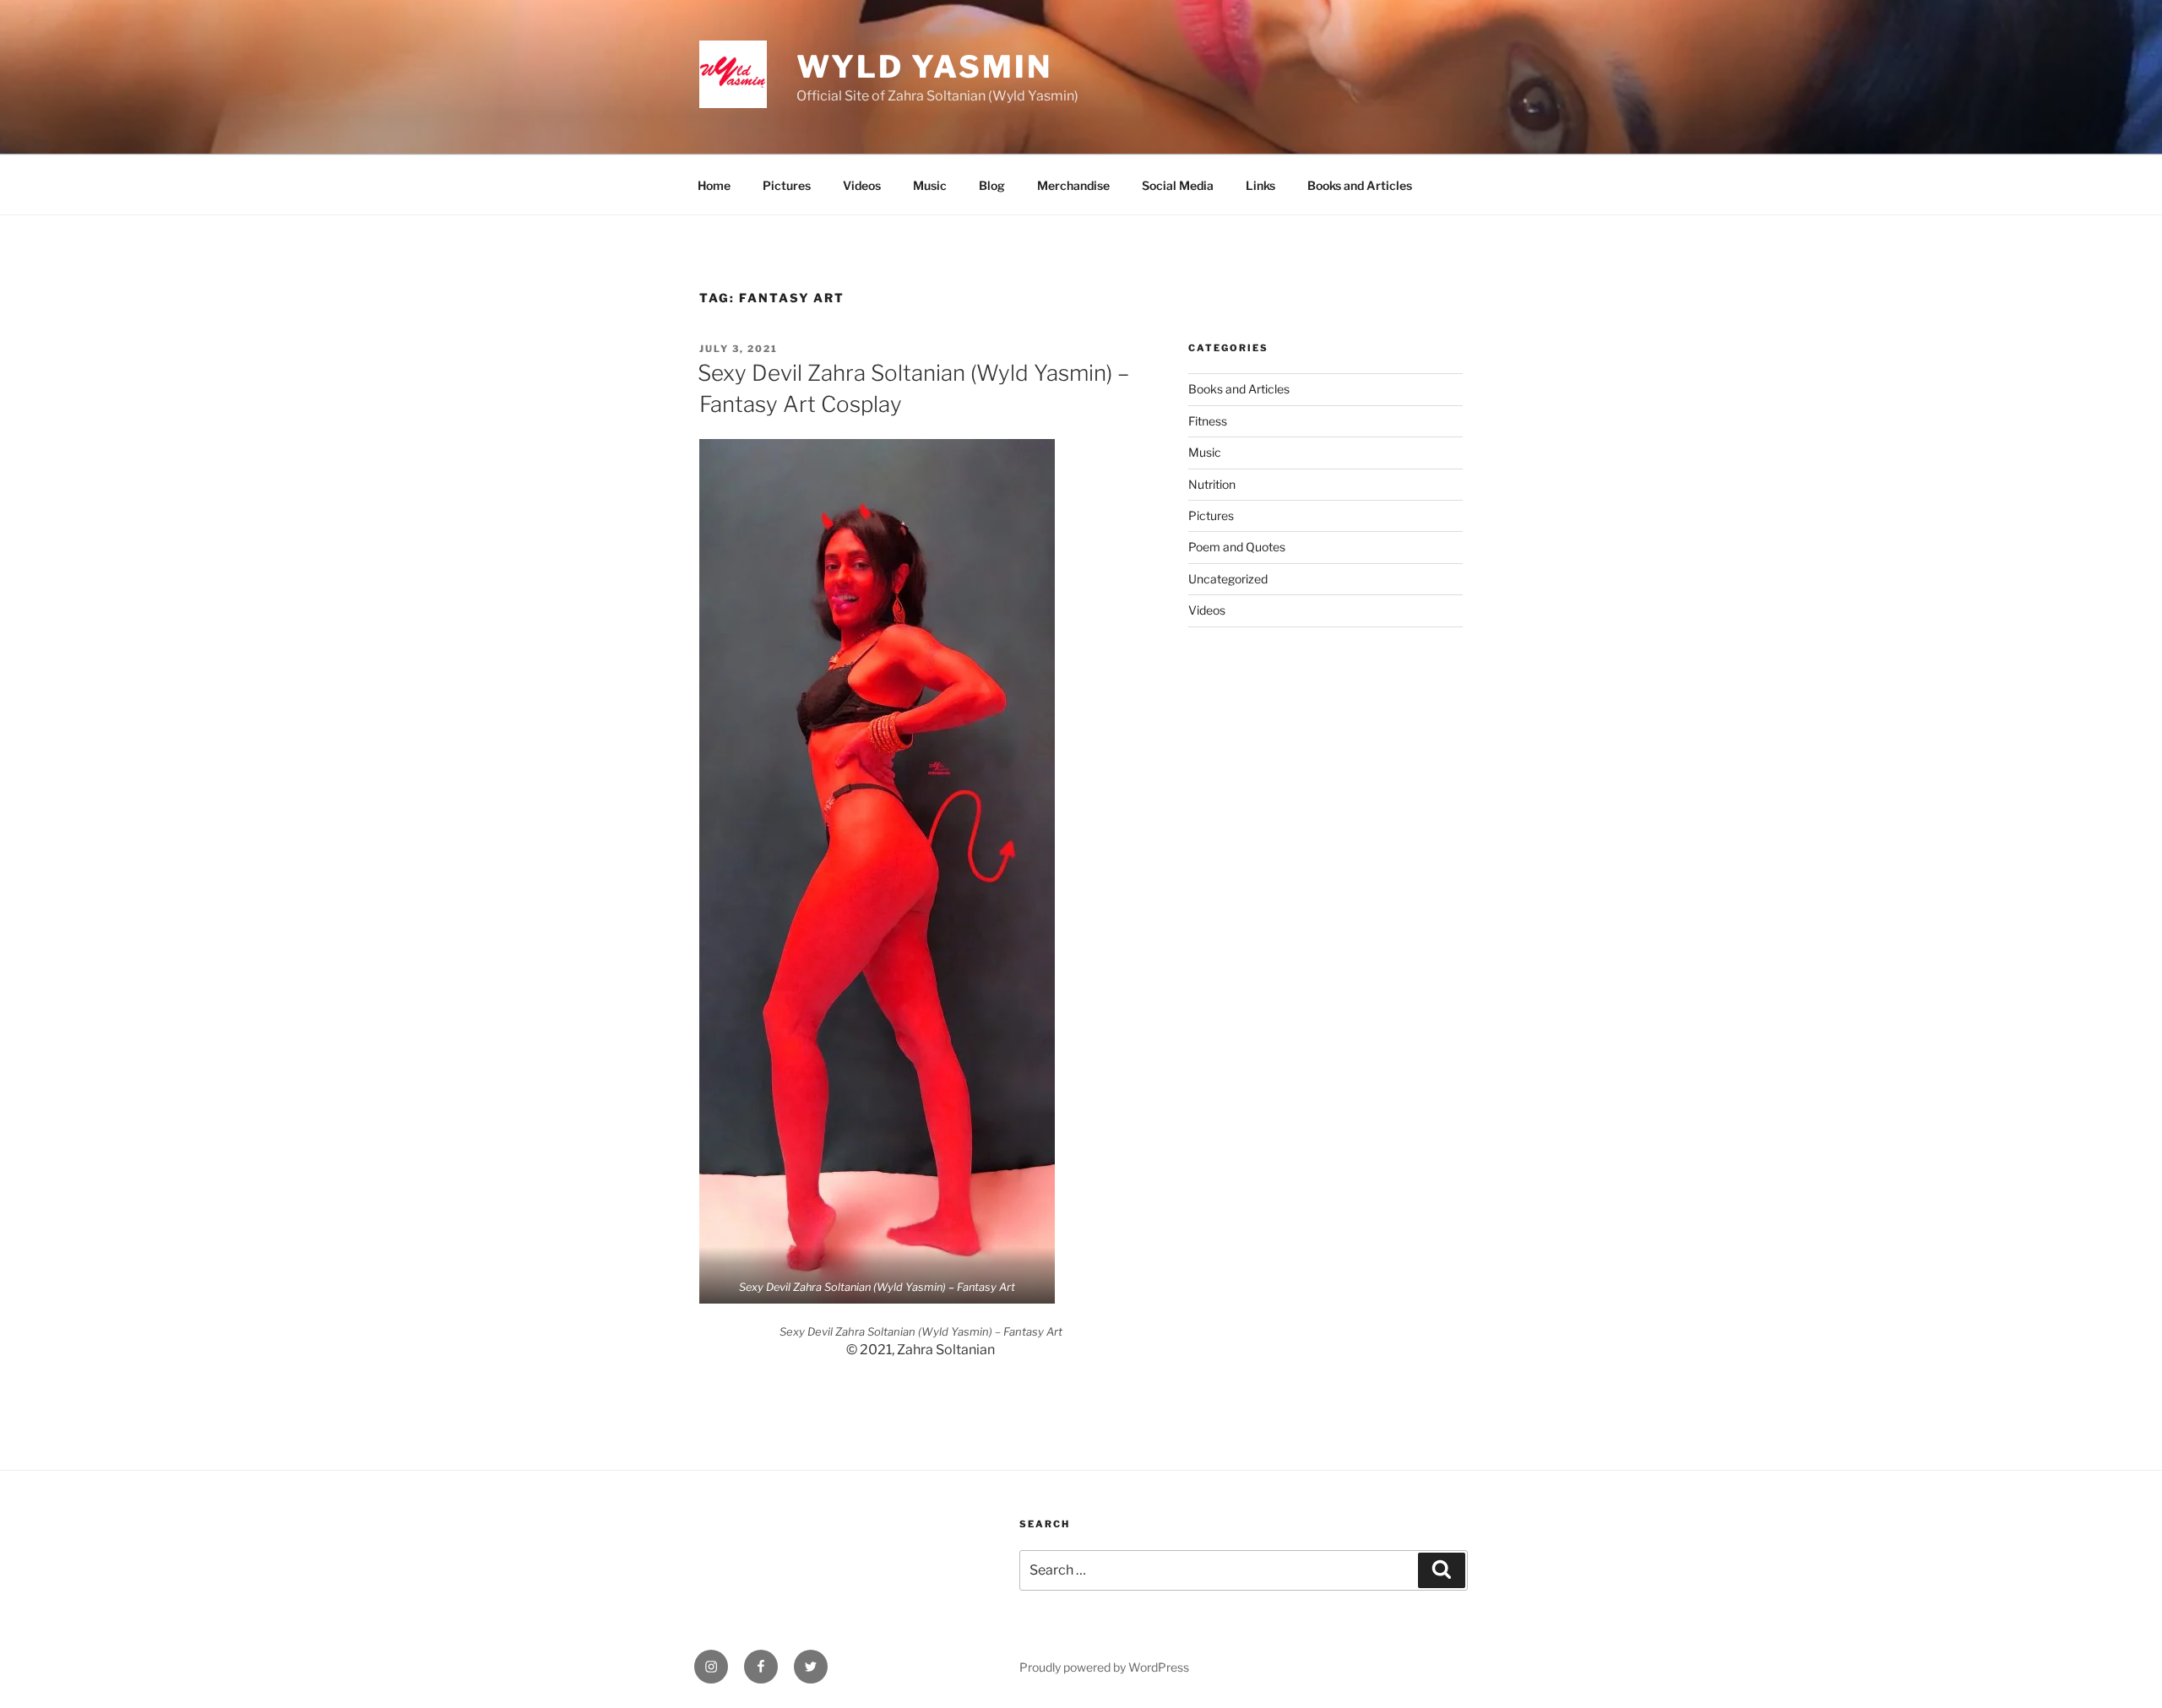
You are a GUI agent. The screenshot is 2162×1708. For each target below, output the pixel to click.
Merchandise (1073, 185)
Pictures (787, 185)
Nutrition (1212, 484)
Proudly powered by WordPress (1104, 1667)
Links (1260, 185)
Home (714, 185)
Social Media (1178, 185)
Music (930, 185)
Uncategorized (1228, 579)
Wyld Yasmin (924, 67)
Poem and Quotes (1237, 547)
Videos (862, 185)
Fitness (1208, 421)
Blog (992, 185)
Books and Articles (1360, 185)
